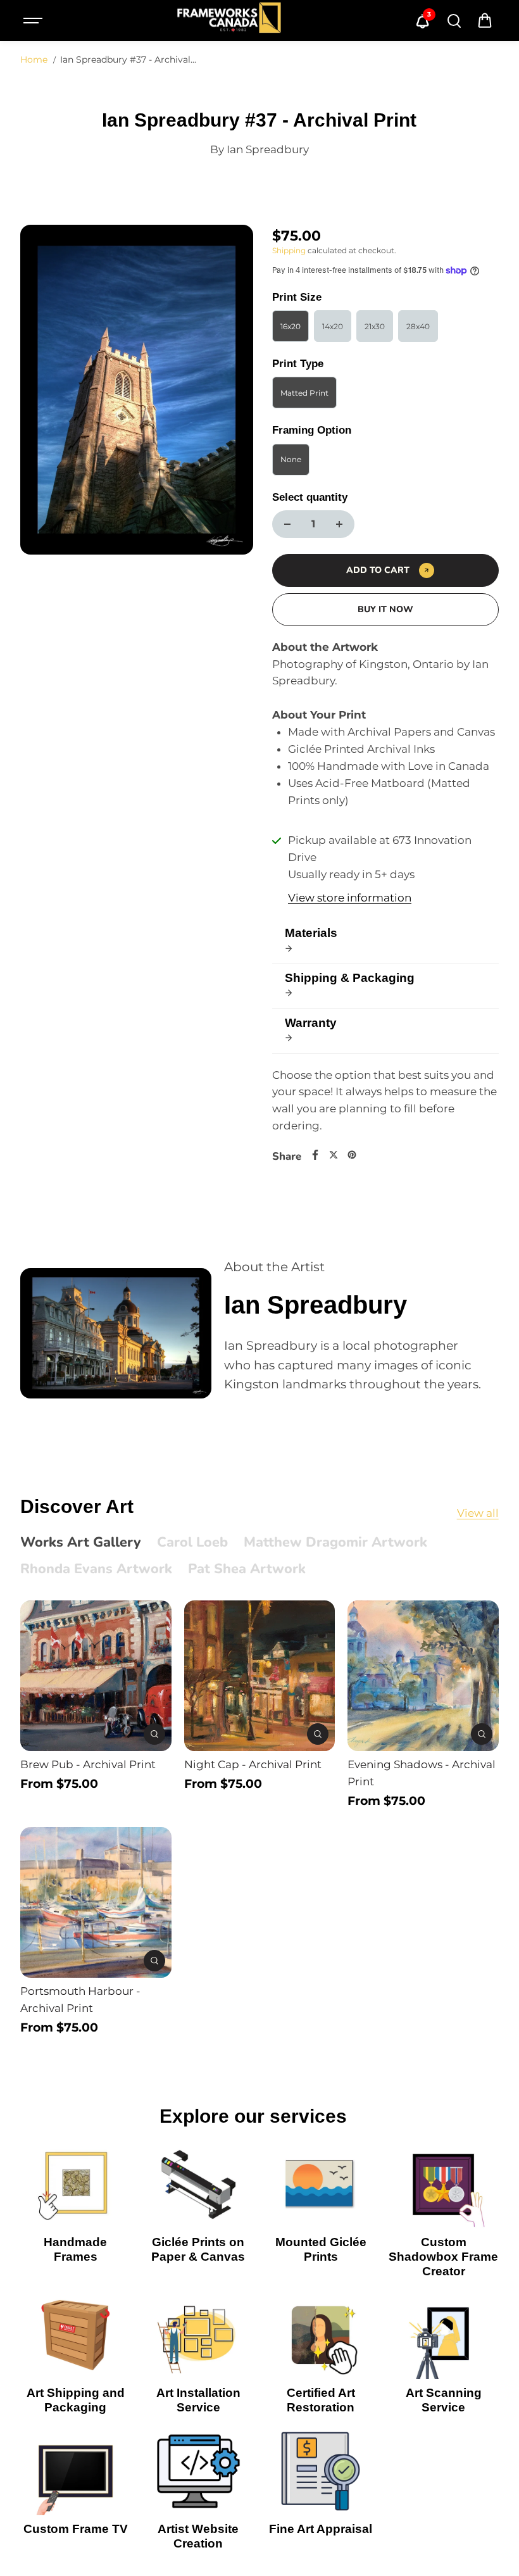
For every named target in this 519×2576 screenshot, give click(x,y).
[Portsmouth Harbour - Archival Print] (96, 1902)
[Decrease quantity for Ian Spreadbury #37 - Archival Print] (287, 524)
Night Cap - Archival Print (253, 1764)
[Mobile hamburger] (34, 21)
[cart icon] (485, 21)
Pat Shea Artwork (247, 1569)
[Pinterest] (352, 1155)
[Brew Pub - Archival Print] (96, 1676)
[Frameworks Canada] (228, 21)
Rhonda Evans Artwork (96, 1569)
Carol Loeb (192, 1543)
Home (34, 60)
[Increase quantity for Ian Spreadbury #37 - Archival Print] (339, 524)
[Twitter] (334, 1155)
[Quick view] (154, 1734)
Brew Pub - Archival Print (88, 1764)
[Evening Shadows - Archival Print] (423, 1676)
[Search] (454, 21)
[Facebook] (315, 1155)
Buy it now (385, 609)
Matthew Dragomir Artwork (335, 1543)
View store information (350, 898)
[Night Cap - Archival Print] (259, 1676)
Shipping (289, 250)
